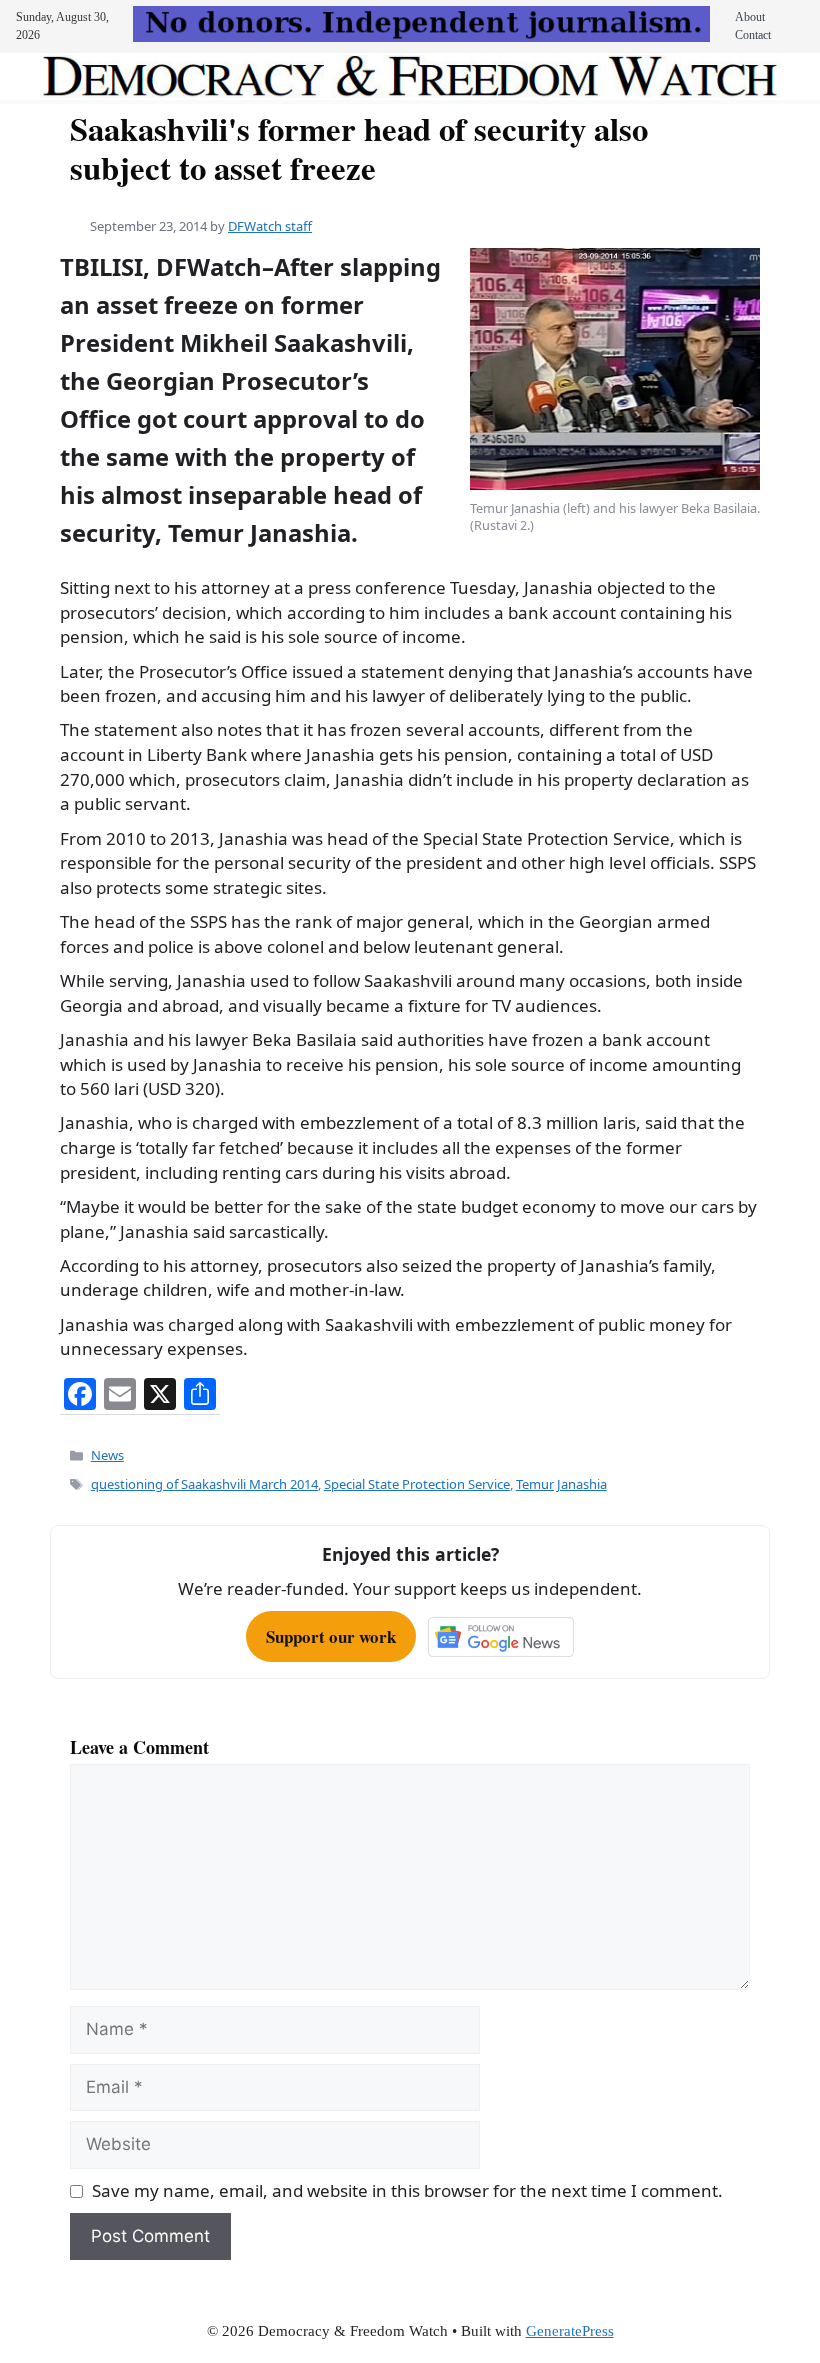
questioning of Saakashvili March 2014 (204, 1484)
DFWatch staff (270, 226)
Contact (753, 35)
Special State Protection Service (417, 1484)
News (107, 1455)
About (750, 17)
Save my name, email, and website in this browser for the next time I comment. (407, 2190)
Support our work (331, 1636)
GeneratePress (570, 2331)
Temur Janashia (561, 1484)
